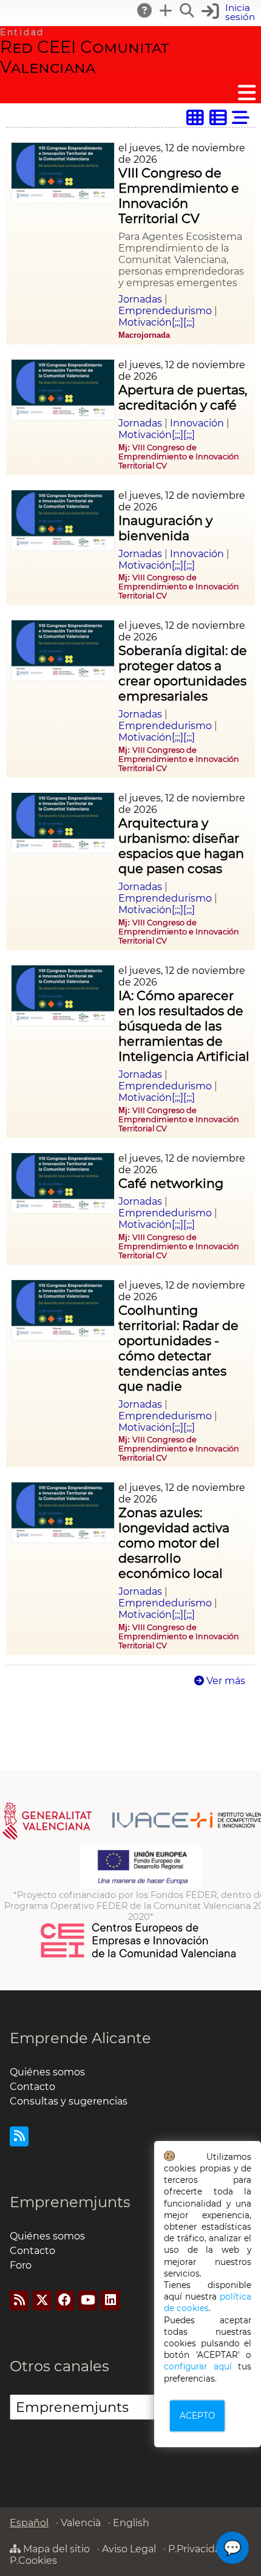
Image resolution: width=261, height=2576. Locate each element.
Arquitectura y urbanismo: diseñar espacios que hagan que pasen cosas (181, 846)
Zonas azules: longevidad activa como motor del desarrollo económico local (174, 1543)
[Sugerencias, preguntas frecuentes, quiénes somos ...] (145, 10)
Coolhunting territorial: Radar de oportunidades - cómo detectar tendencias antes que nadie (178, 1348)
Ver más (225, 1681)
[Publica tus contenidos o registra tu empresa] (166, 10)
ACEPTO (197, 2416)
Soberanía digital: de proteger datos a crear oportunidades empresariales (183, 673)
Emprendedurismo (165, 311)
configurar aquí (198, 2366)
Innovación (197, 423)
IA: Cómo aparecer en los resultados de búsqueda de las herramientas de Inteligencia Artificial (184, 1026)
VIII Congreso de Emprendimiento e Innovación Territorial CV (179, 196)
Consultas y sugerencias (69, 2101)
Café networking (171, 1183)
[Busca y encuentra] (188, 10)
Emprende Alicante (80, 2038)
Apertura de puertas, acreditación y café (183, 397)
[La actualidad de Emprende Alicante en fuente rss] (19, 2136)
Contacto (32, 2087)
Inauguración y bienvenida (165, 528)
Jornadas (140, 299)
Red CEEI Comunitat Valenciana (84, 57)
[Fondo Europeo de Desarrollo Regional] (141, 1884)
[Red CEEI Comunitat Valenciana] (139, 1956)
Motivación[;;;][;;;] (157, 322)
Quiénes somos (47, 2072)
